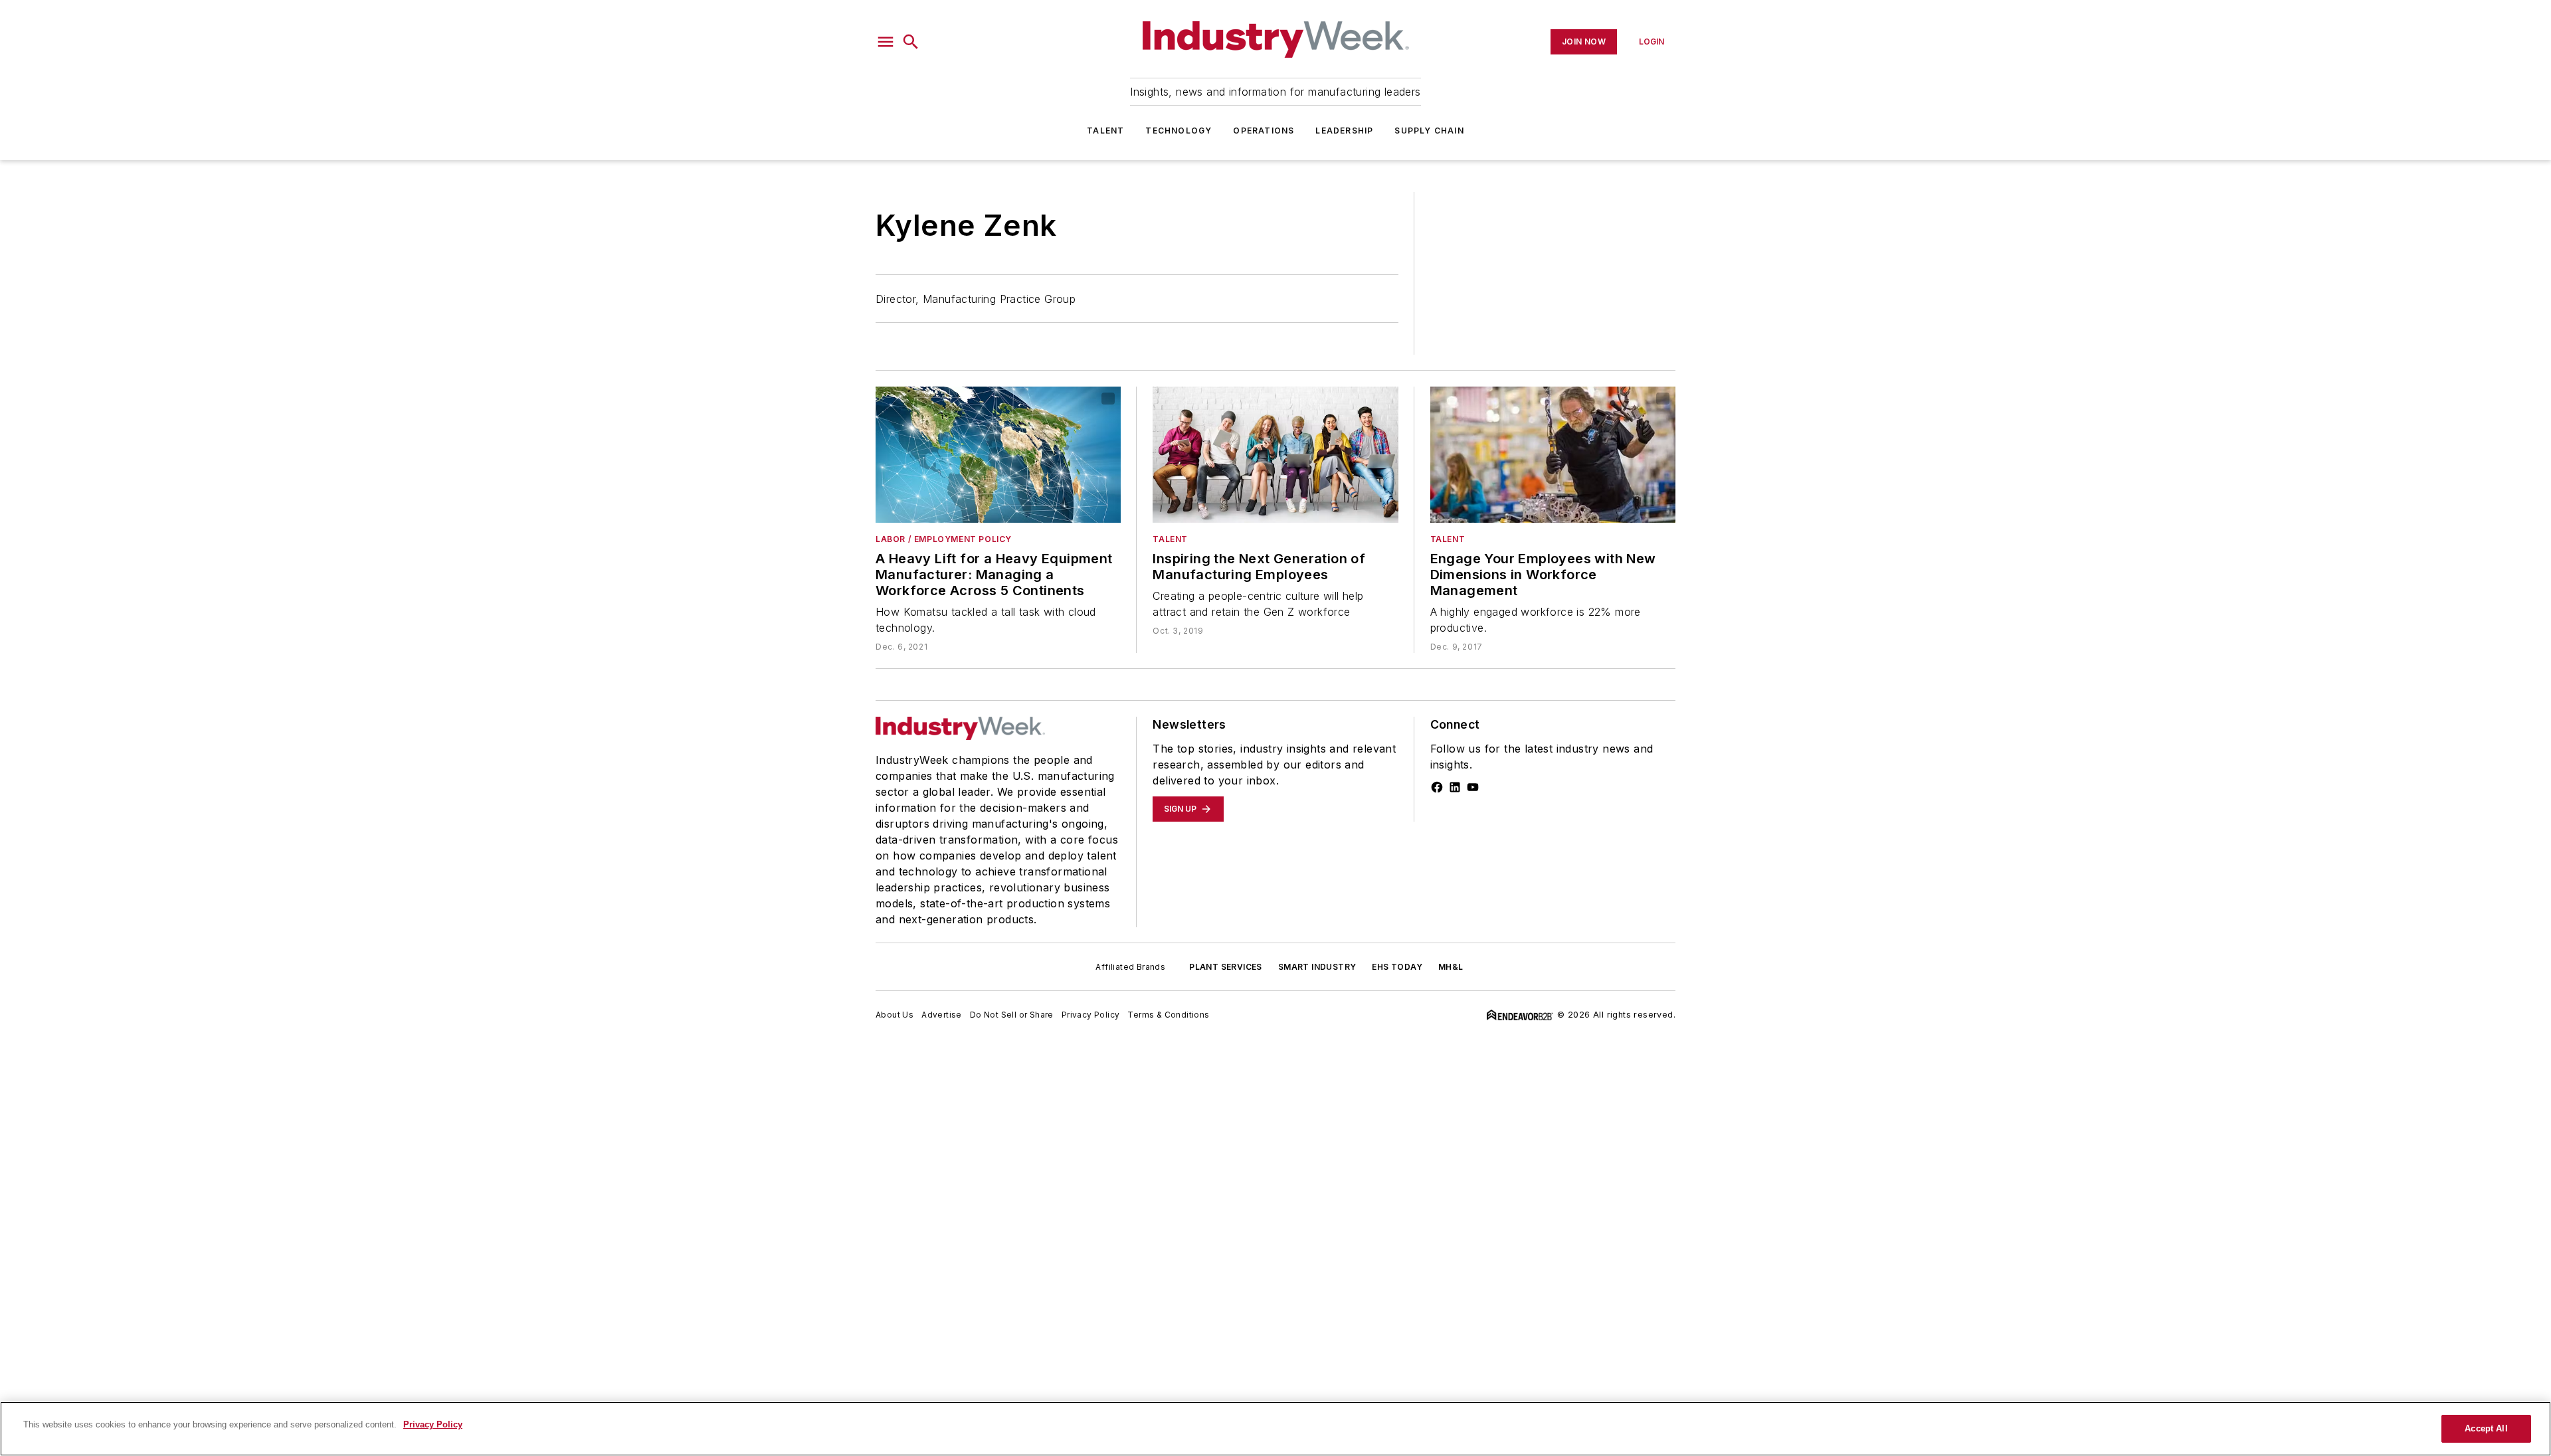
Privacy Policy (1091, 1015)
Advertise (942, 1015)
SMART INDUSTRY (1317, 967)
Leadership (1344, 131)
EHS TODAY (1397, 967)
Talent (1105, 131)
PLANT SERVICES (1226, 967)
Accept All (2486, 1428)
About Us (895, 1015)
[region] (1275, 1429)
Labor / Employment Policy (944, 539)
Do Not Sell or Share (1012, 1015)
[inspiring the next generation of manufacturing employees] (1275, 455)
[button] (886, 42)
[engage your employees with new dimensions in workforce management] (1553, 455)
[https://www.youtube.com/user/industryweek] (1473, 787)
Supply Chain (1429, 131)
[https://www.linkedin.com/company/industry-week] (1455, 787)
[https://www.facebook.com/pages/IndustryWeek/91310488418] (1437, 787)
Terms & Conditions (1168, 1015)
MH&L (1451, 967)
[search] (911, 42)
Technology (1179, 131)
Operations (1264, 131)
